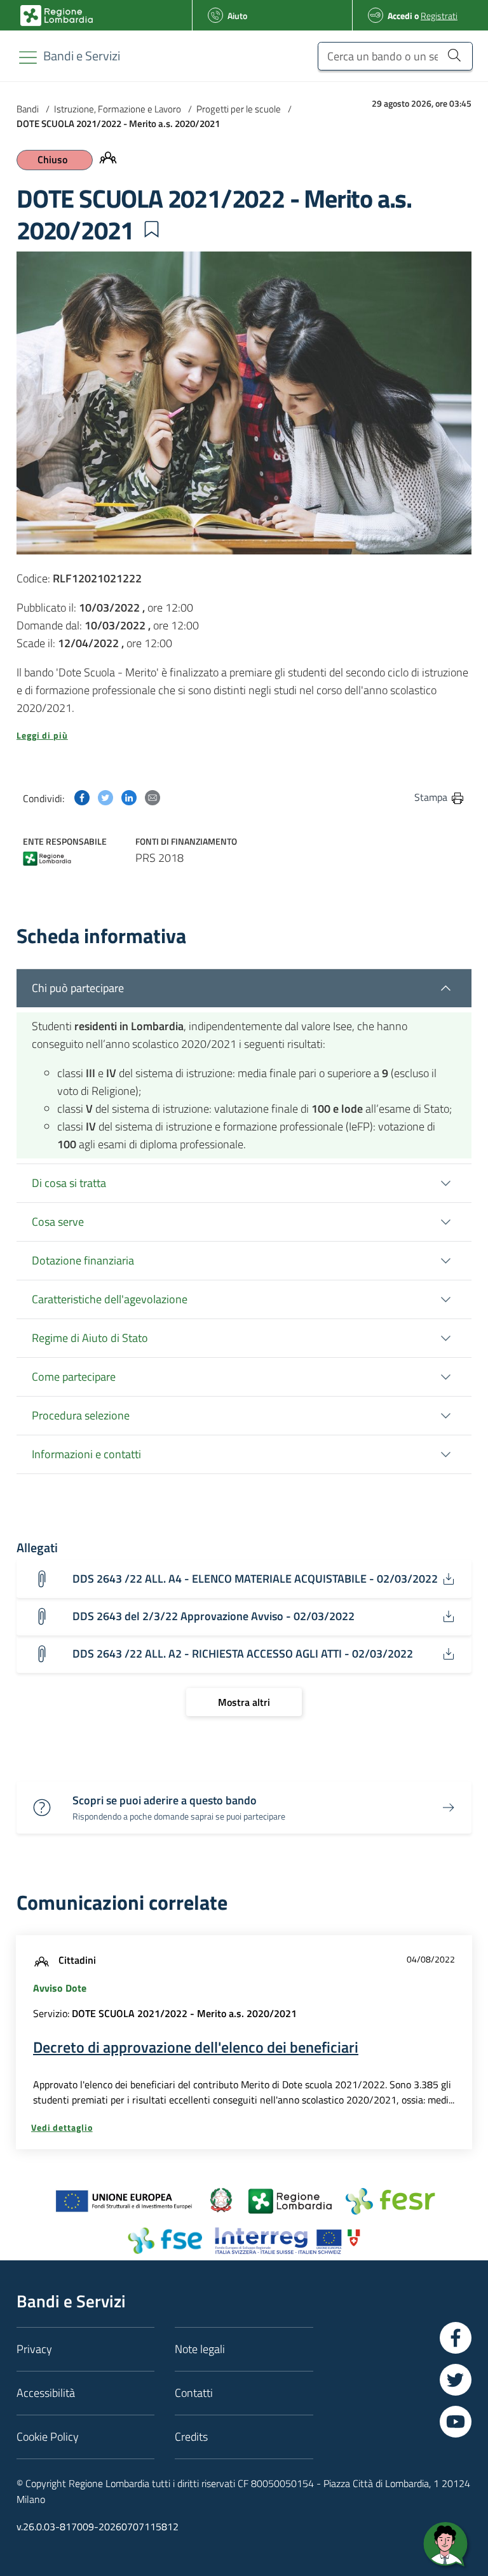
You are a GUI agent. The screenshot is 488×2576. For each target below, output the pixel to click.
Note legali (200, 2349)
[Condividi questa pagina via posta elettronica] (152, 797)
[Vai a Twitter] (456, 2380)
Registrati (439, 16)
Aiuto (237, 16)
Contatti (194, 2393)
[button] (151, 229)
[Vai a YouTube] (456, 2422)
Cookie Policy (48, 2437)
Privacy (34, 2349)
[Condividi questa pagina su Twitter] (105, 797)
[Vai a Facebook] (456, 2338)
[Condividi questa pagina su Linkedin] (129, 797)
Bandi (28, 109)
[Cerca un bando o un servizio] (454, 55)
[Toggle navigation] (28, 57)
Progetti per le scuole (239, 109)
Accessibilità (46, 2393)
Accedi (400, 16)
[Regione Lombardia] (47, 857)
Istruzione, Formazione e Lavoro (118, 109)
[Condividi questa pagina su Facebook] (82, 797)
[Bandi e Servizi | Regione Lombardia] (57, 16)
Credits (191, 2437)
